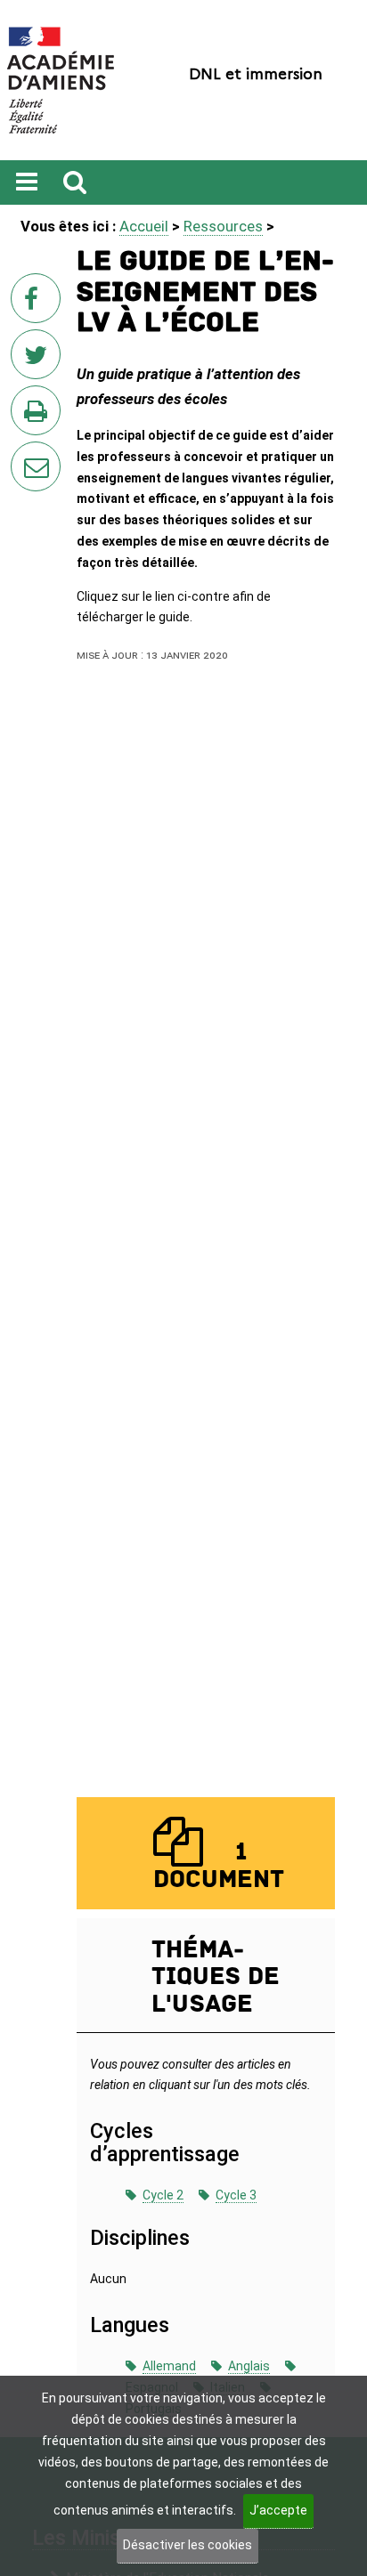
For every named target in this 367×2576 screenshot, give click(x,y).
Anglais (249, 2366)
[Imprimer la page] (39, 416)
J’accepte (278, 2510)
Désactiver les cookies (188, 2545)
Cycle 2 (163, 2195)
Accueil (144, 226)
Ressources (223, 226)
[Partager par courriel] (24, 455)
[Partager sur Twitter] (39, 360)
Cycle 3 (236, 2195)
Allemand (169, 2366)
